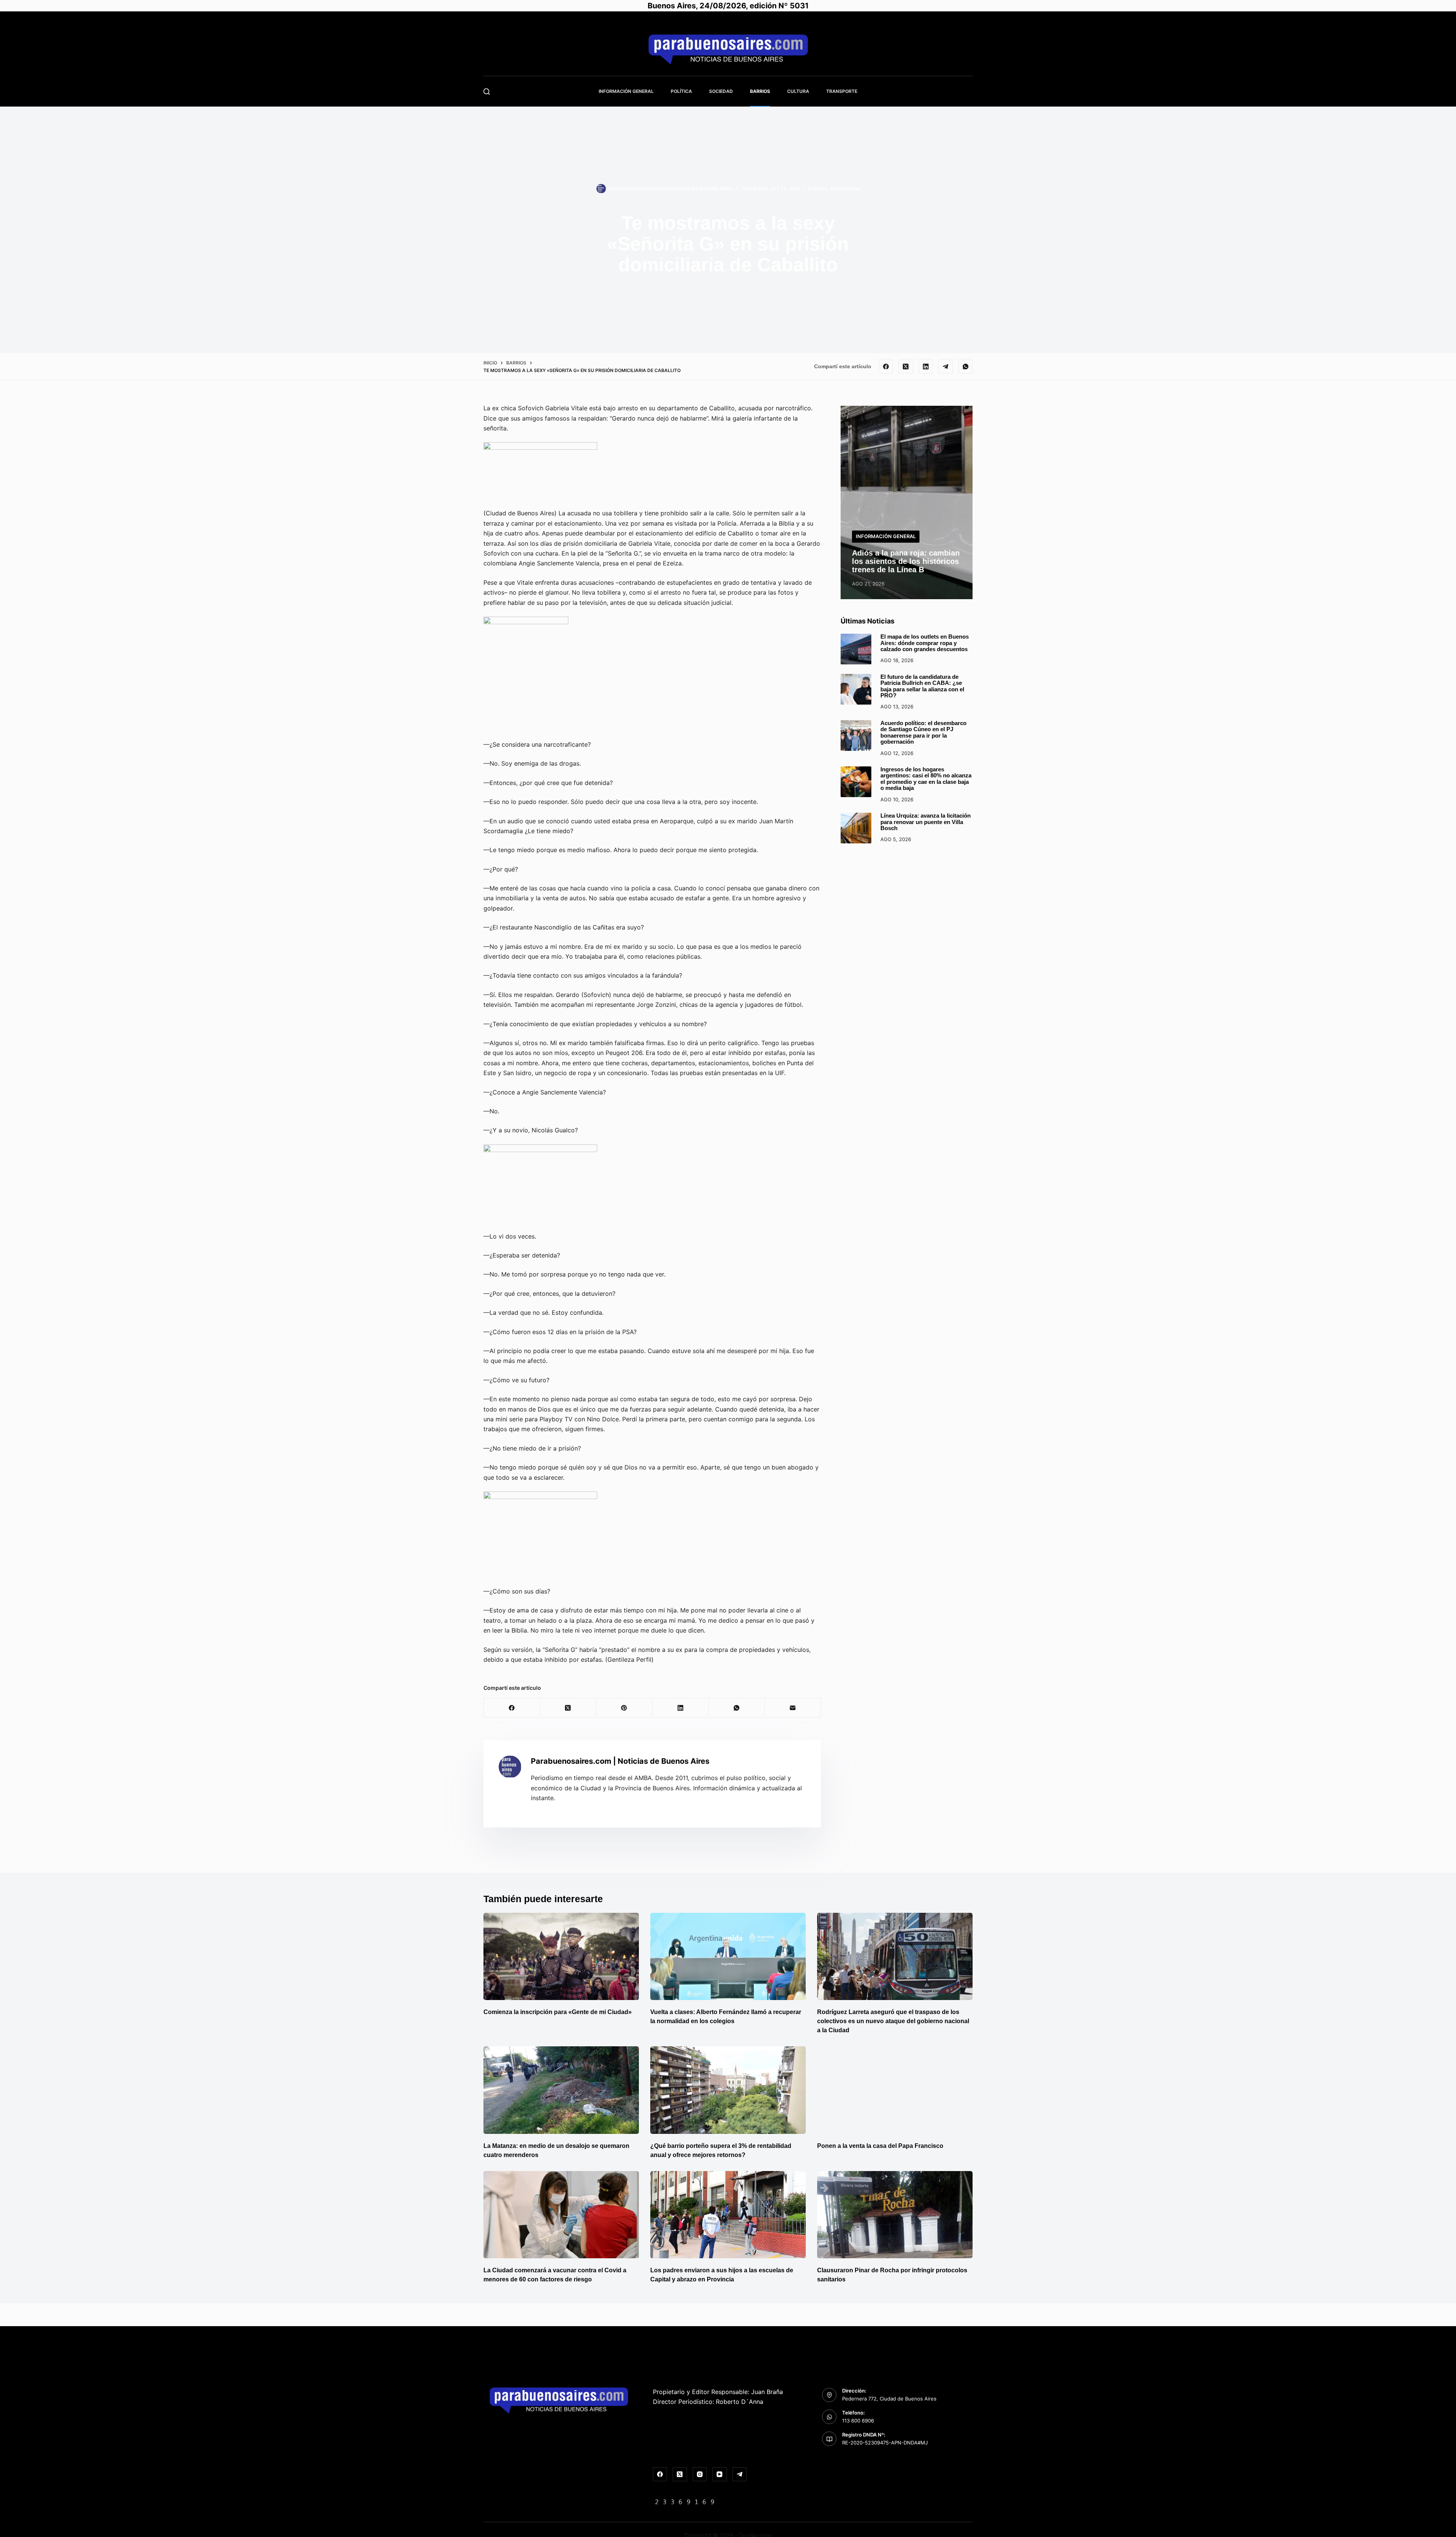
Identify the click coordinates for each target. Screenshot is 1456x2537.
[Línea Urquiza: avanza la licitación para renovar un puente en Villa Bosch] (856, 828)
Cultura (798, 91)
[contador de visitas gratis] (685, 2501)
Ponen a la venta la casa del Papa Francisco (880, 2146)
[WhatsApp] (966, 367)
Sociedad (721, 91)
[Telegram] (946, 367)
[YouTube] (720, 2474)
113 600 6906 (858, 2421)
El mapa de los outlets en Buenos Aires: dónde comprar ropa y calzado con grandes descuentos (925, 643)
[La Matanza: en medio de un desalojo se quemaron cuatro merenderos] (561, 2090)
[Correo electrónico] (793, 1708)
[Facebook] (886, 367)
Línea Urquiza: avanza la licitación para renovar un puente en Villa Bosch (926, 822)
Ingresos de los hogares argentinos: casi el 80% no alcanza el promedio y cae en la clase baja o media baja (926, 779)
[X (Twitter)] (906, 367)
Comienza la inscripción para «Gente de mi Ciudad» (558, 2012)
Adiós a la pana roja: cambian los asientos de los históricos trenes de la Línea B (906, 561)
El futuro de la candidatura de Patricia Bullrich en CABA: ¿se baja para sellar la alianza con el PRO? (922, 686)
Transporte (842, 91)
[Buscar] (487, 92)
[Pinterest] (624, 1708)
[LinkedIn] (926, 367)
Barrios (760, 91)
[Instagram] (700, 2474)
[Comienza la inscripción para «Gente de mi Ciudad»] (561, 1957)
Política (681, 91)
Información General (626, 91)
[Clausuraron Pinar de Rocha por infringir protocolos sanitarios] (895, 2215)
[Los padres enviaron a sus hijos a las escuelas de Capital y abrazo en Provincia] (728, 2215)
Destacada (845, 189)
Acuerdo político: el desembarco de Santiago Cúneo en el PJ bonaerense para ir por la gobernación (923, 732)
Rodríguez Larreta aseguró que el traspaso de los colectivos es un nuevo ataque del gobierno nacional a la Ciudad (893, 2021)
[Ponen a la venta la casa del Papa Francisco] (895, 2090)
